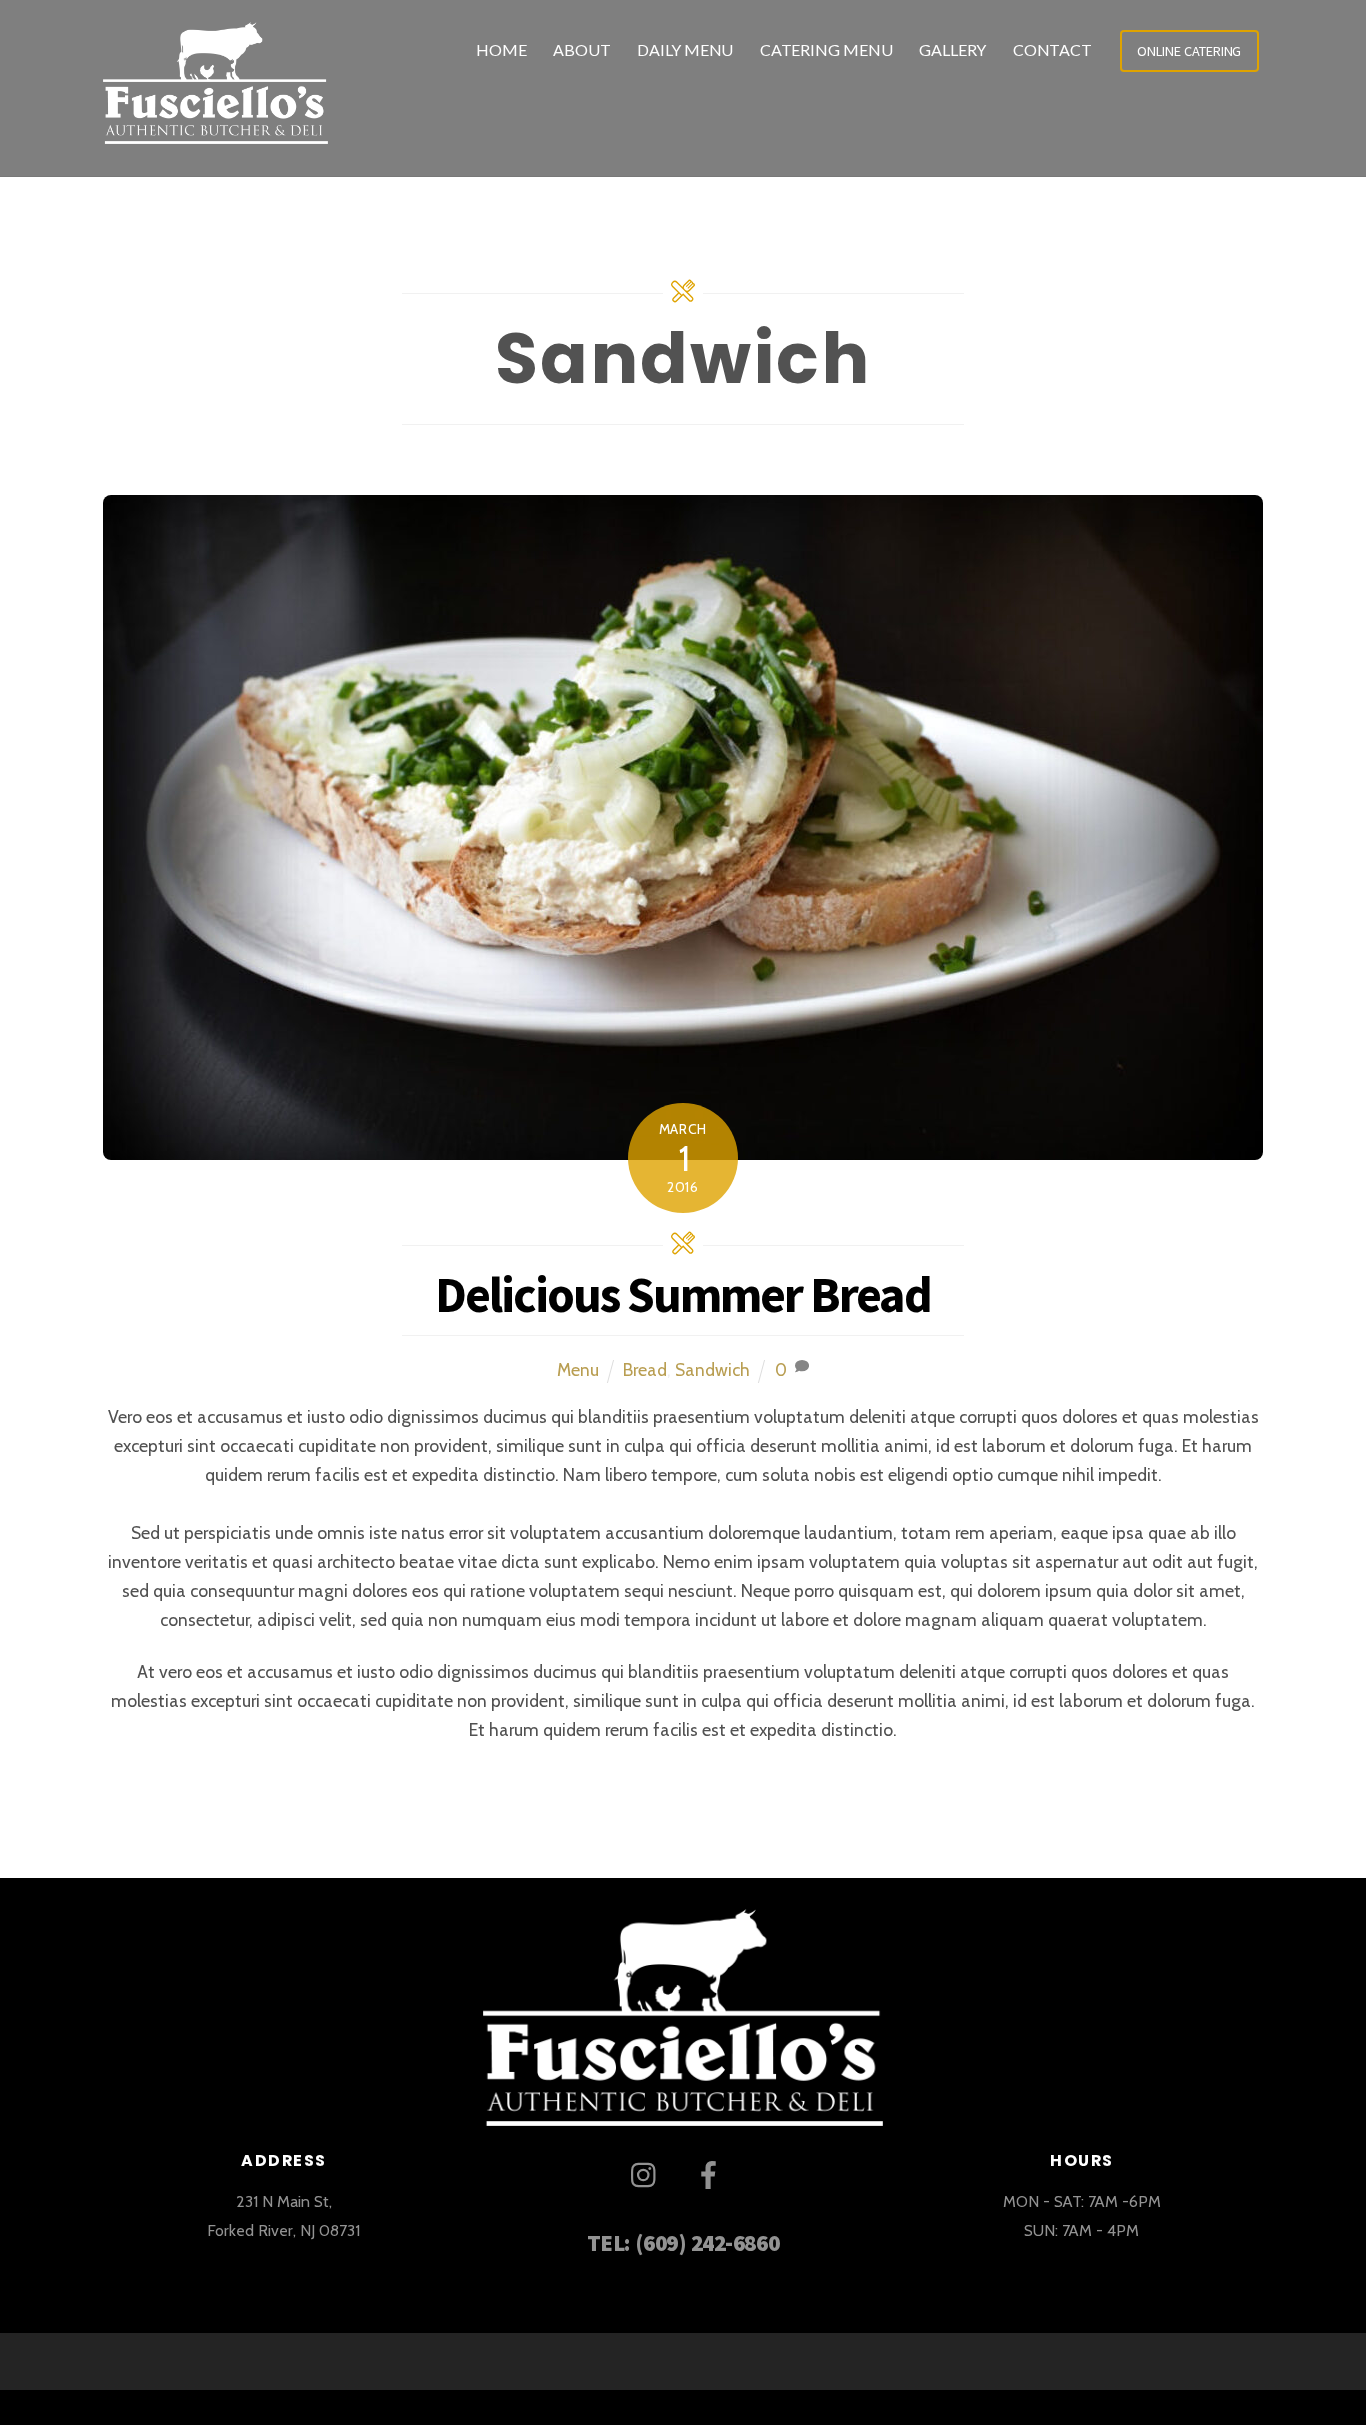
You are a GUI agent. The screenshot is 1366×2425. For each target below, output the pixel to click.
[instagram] (648, 2172)
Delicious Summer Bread (683, 1294)
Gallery (952, 49)
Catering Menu (826, 49)
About (582, 49)
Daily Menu (685, 49)
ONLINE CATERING (1189, 51)
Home (501, 49)
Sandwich (712, 1369)
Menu (578, 1369)
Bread (645, 1369)
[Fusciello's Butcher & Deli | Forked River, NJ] (215, 128)
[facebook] (712, 2172)
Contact (1052, 49)
